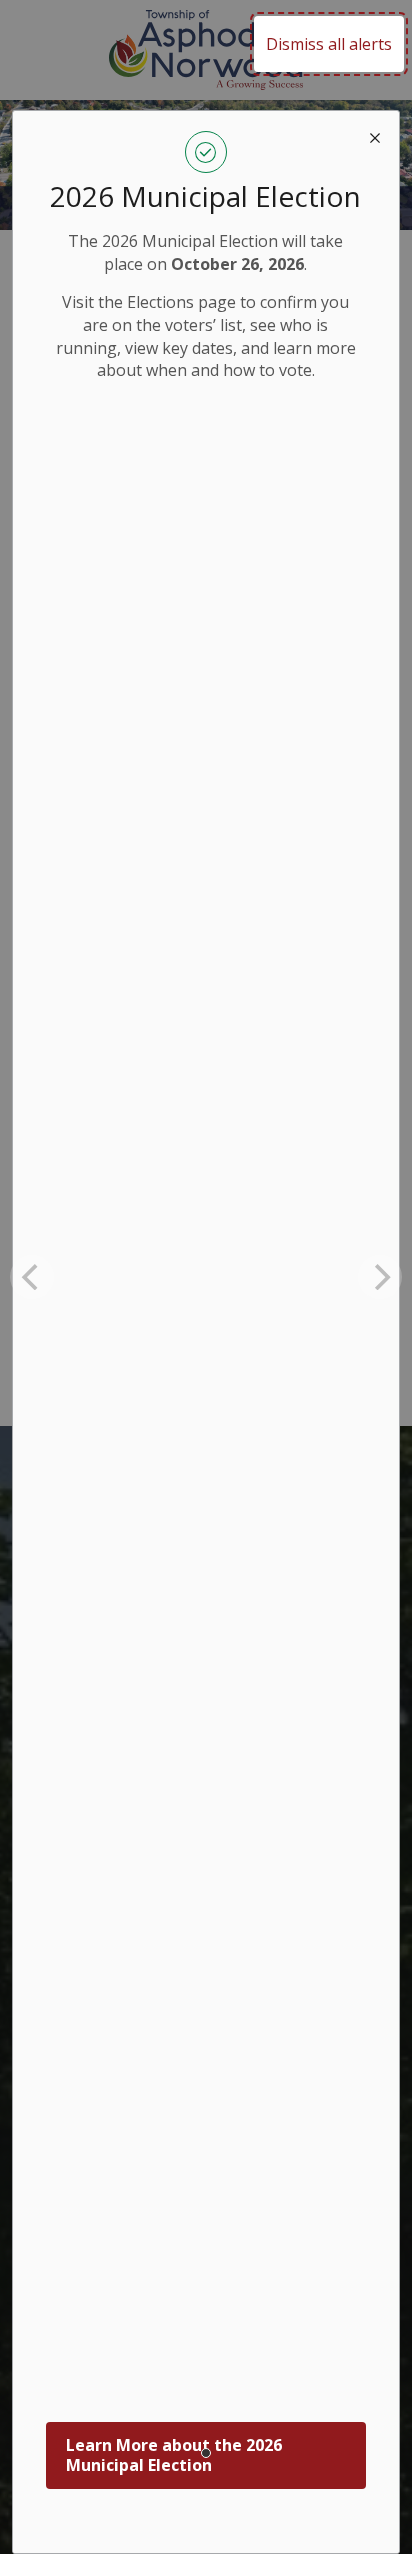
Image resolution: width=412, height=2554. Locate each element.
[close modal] (375, 135)
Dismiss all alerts (329, 44)
